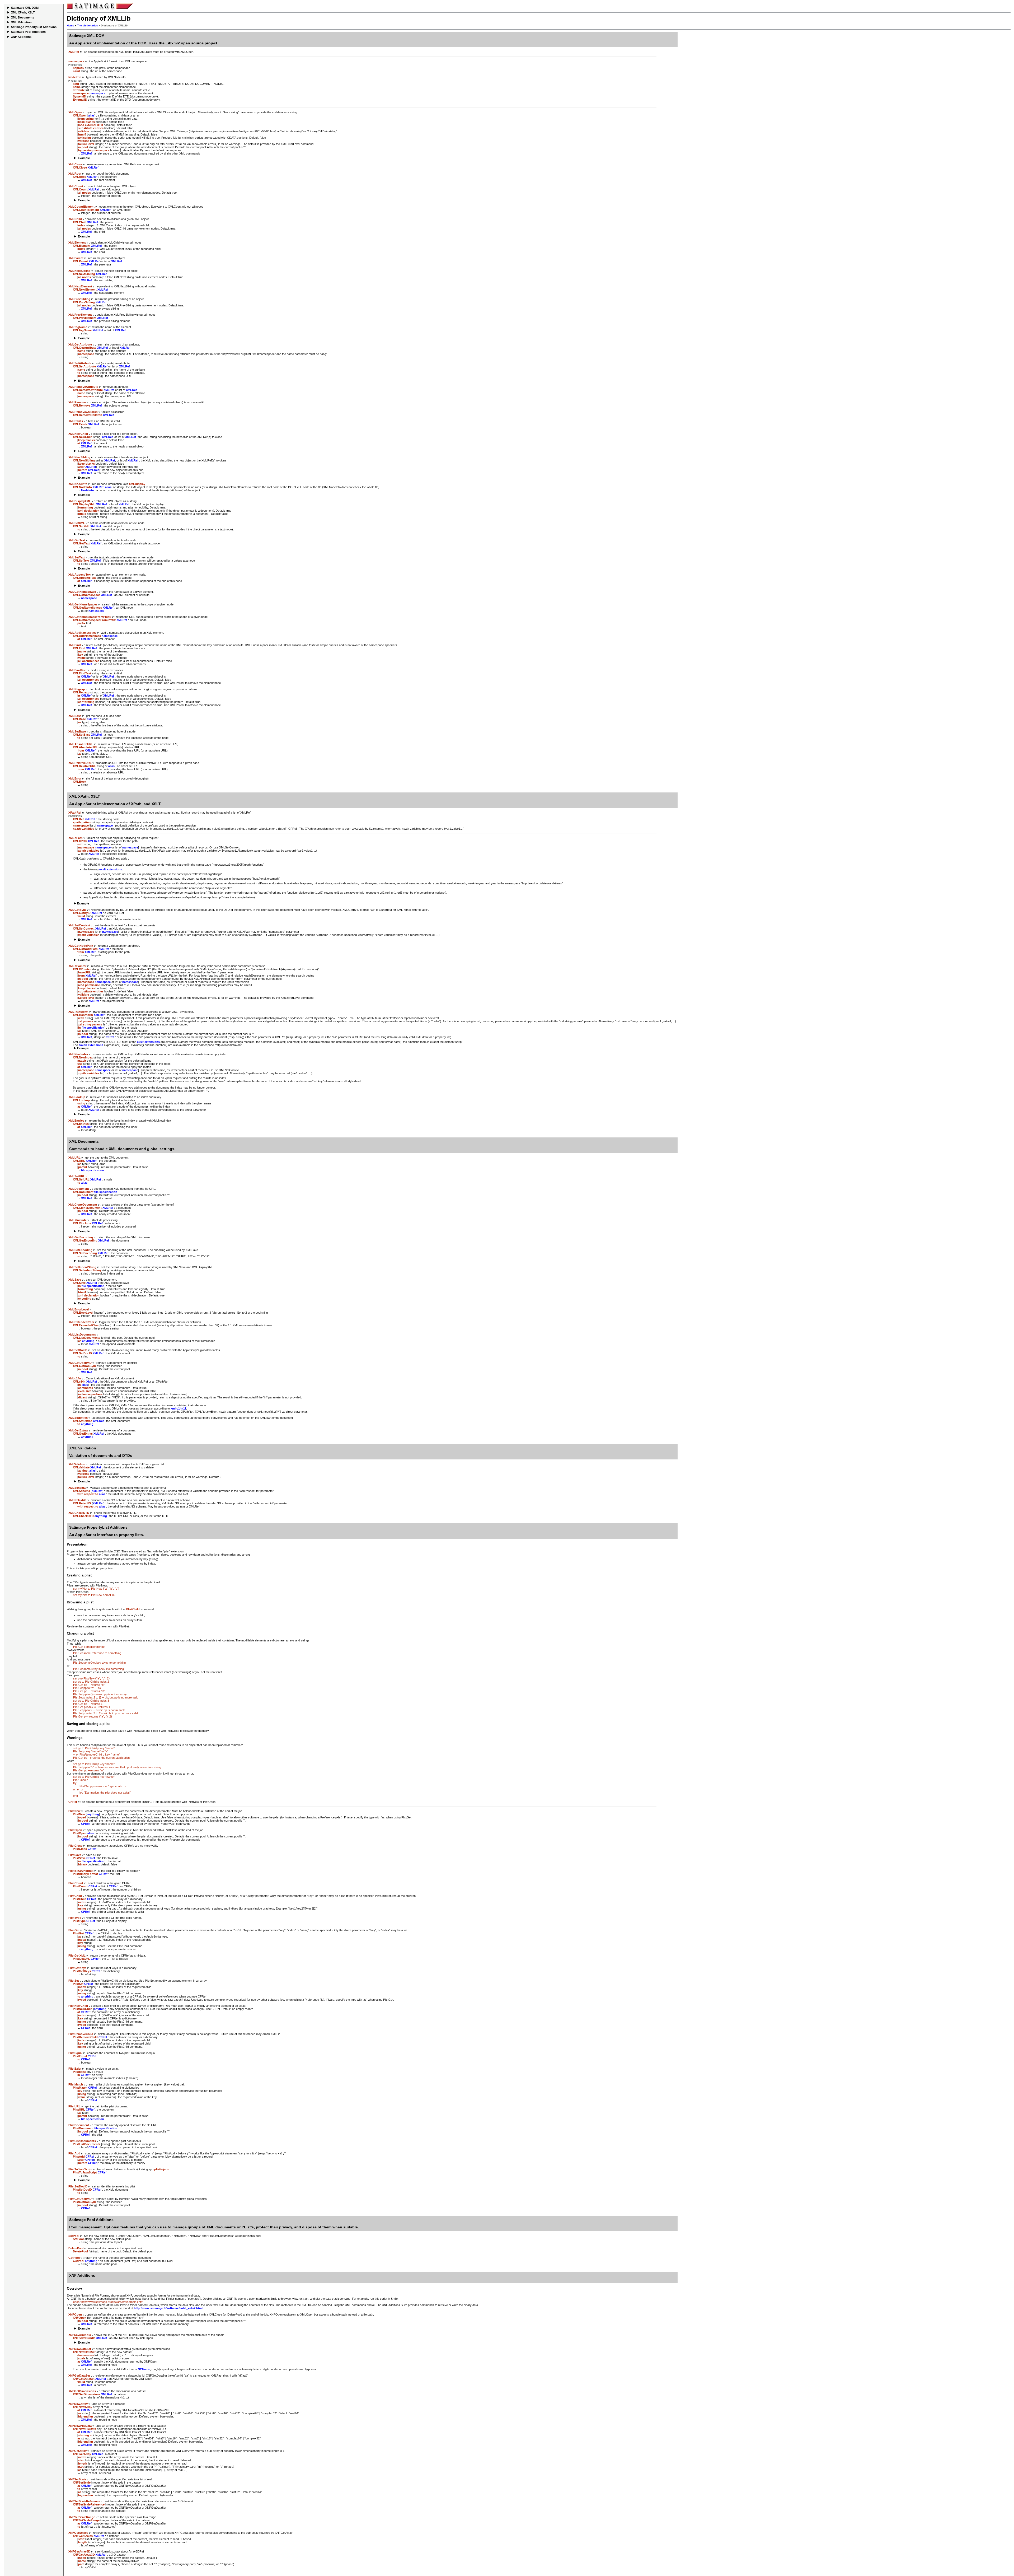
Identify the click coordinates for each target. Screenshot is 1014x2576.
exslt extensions (111, 869)
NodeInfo (88, 490)
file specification (93, 1028)
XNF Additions (21, 37)
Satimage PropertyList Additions (34, 27)
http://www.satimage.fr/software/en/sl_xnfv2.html (168, 2308)
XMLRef (86, 153)
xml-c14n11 (178, 1408)
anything (88, 1341)
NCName (144, 2369)
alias (91, 115)
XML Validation (21, 22)
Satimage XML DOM (25, 8)
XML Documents (23, 17)
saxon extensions (91, 1045)
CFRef (110, 1037)
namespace (97, 93)
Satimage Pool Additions (28, 32)
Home (71, 25)
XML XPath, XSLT (23, 12)
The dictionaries (88, 25)
